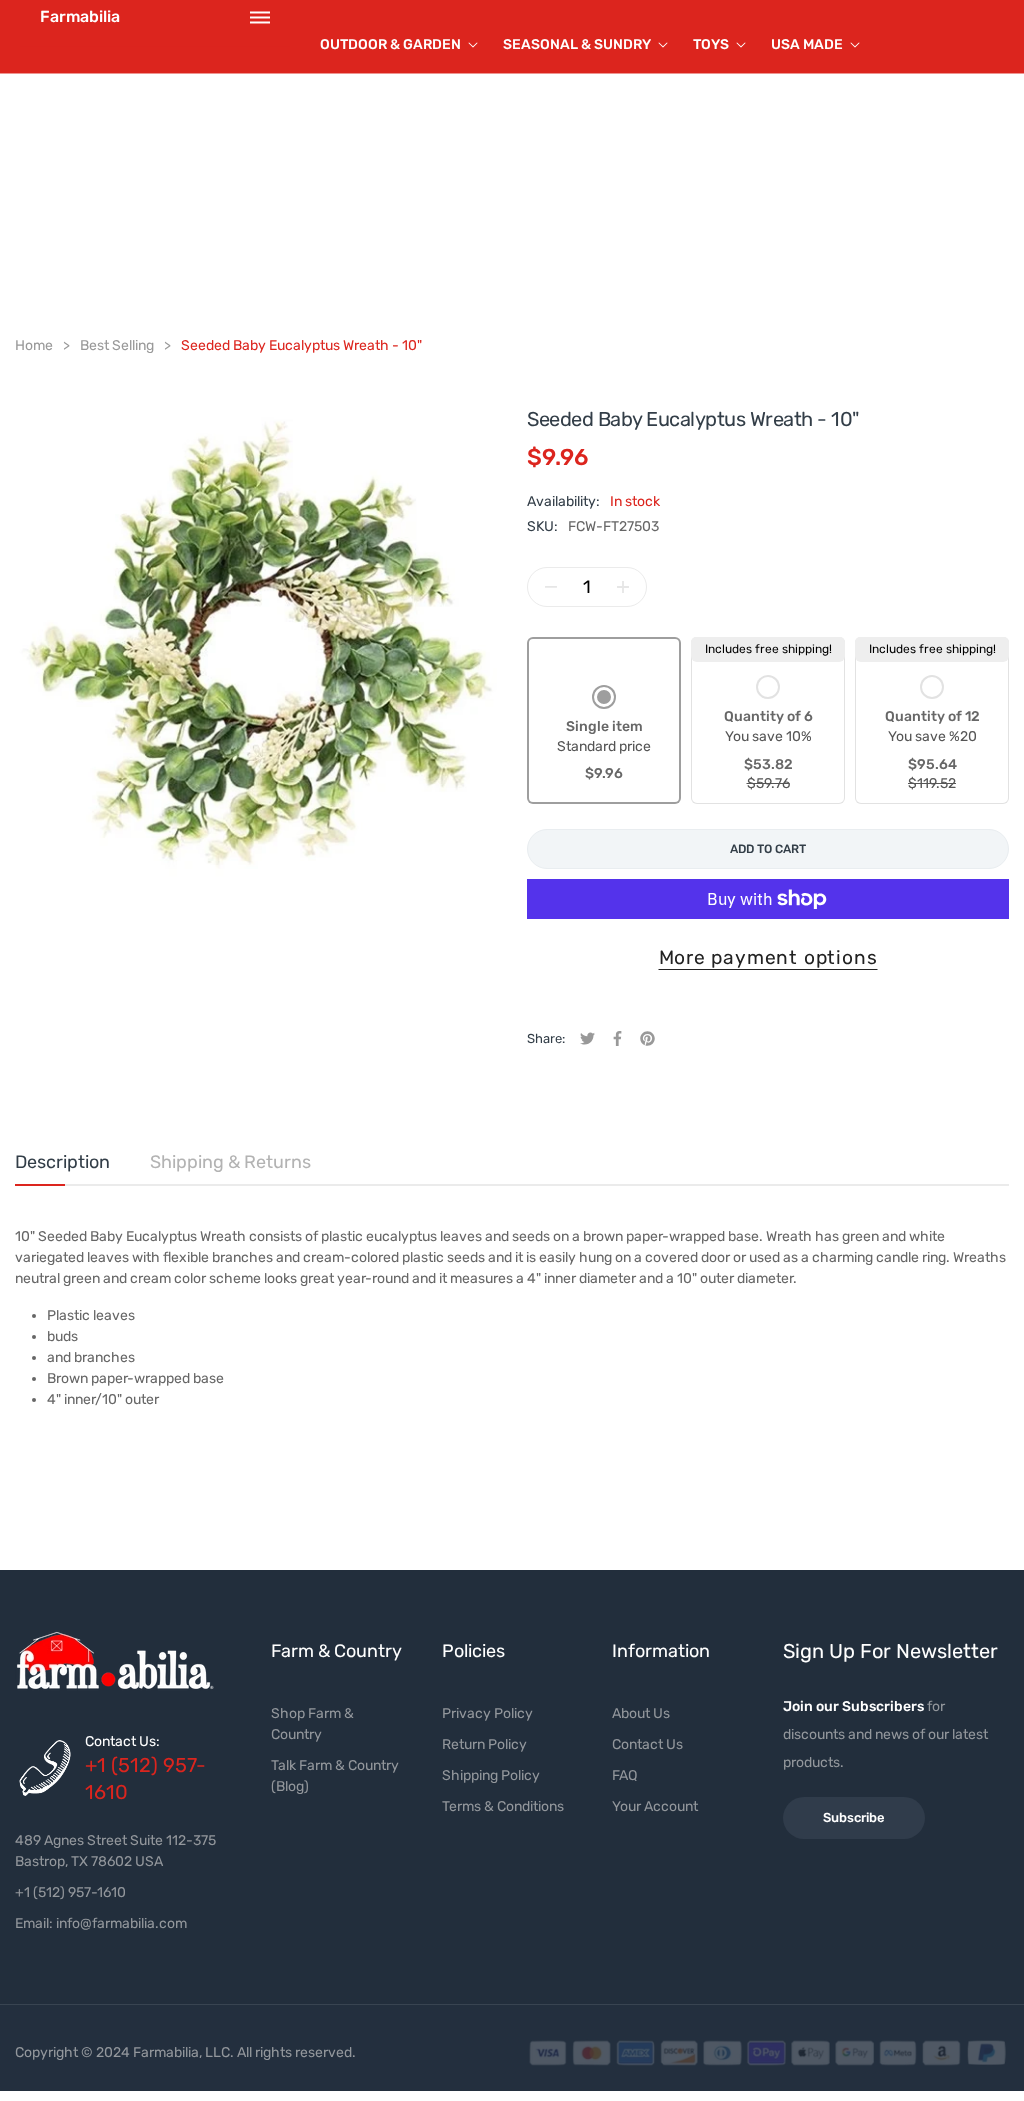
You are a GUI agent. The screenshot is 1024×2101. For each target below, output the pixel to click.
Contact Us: (122, 1741)
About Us (641, 1713)
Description (62, 1162)
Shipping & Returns (230, 1162)
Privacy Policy (487, 1713)
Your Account (655, 1806)
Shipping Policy (491, 1775)
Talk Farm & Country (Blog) (335, 1776)
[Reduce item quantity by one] (551, 587)
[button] (604, 735)
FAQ (624, 1775)
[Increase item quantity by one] (623, 587)
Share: (546, 1038)
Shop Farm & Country (312, 1724)
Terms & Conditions (503, 1806)
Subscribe (854, 1817)
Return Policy (484, 1744)
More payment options (768, 957)
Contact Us (647, 1744)
